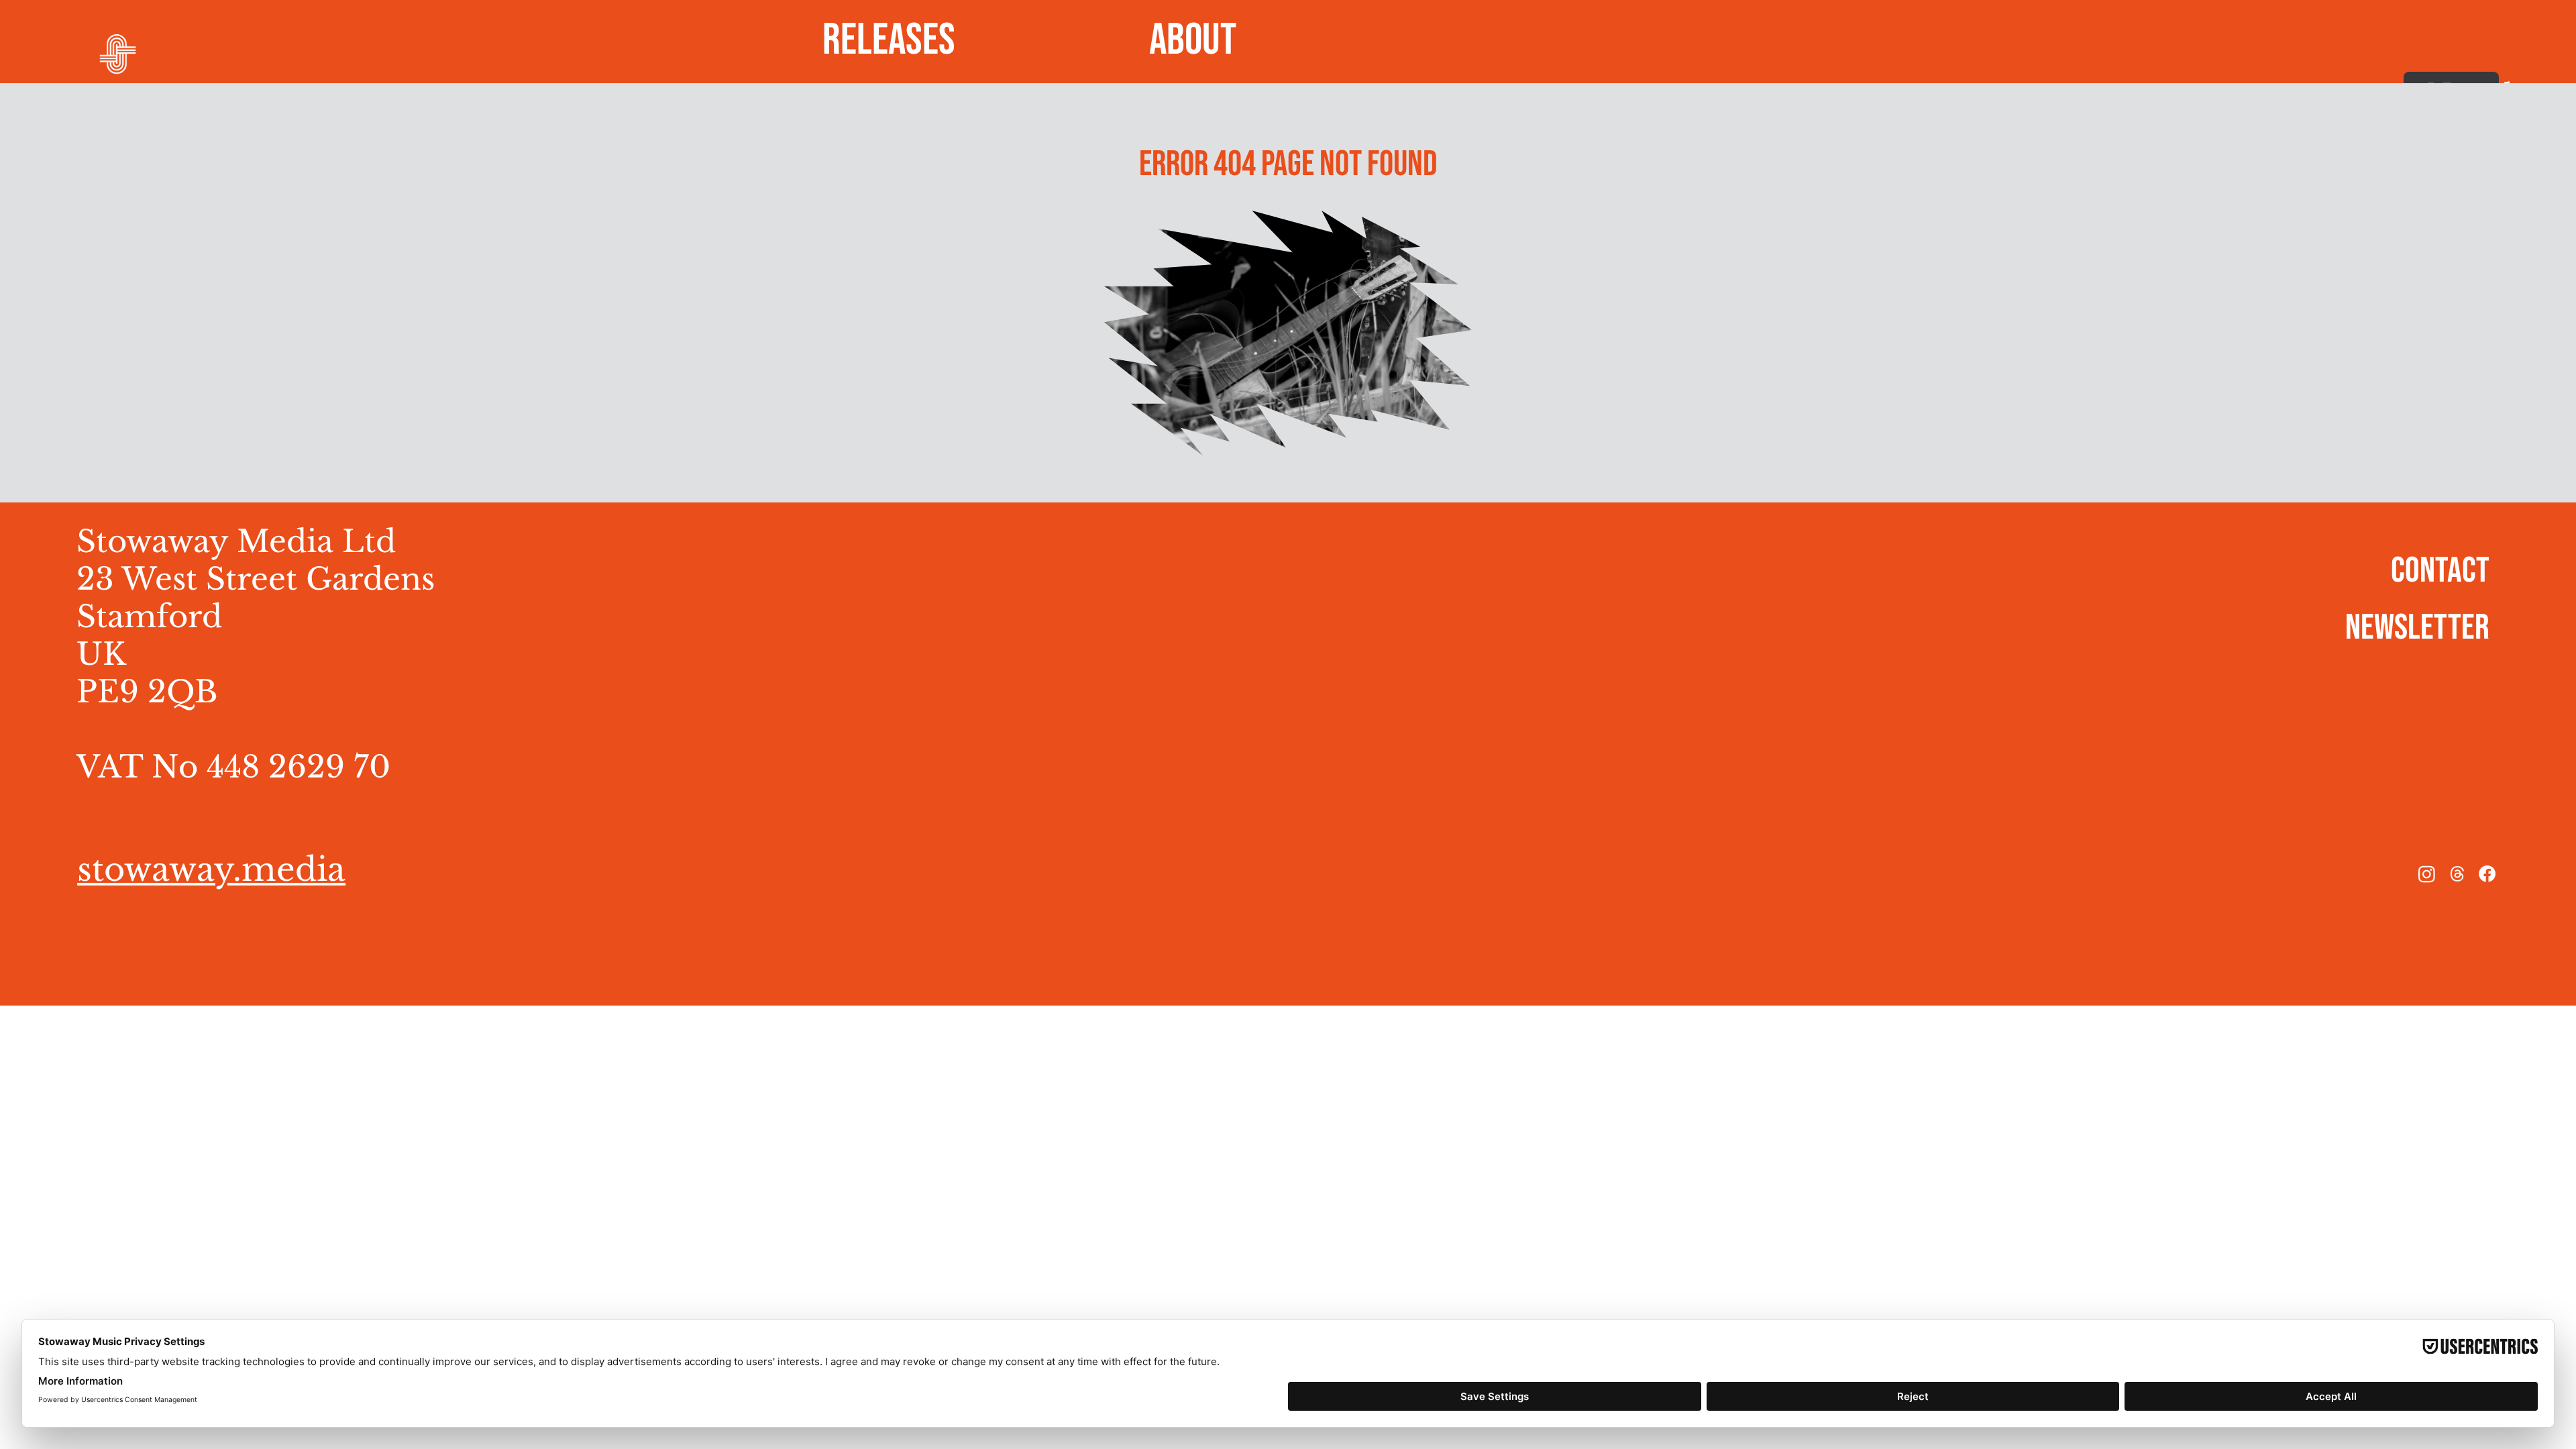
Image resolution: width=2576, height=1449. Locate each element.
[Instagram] (2427, 874)
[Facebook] (2487, 874)
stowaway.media (211, 869)
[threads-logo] (2457, 874)
